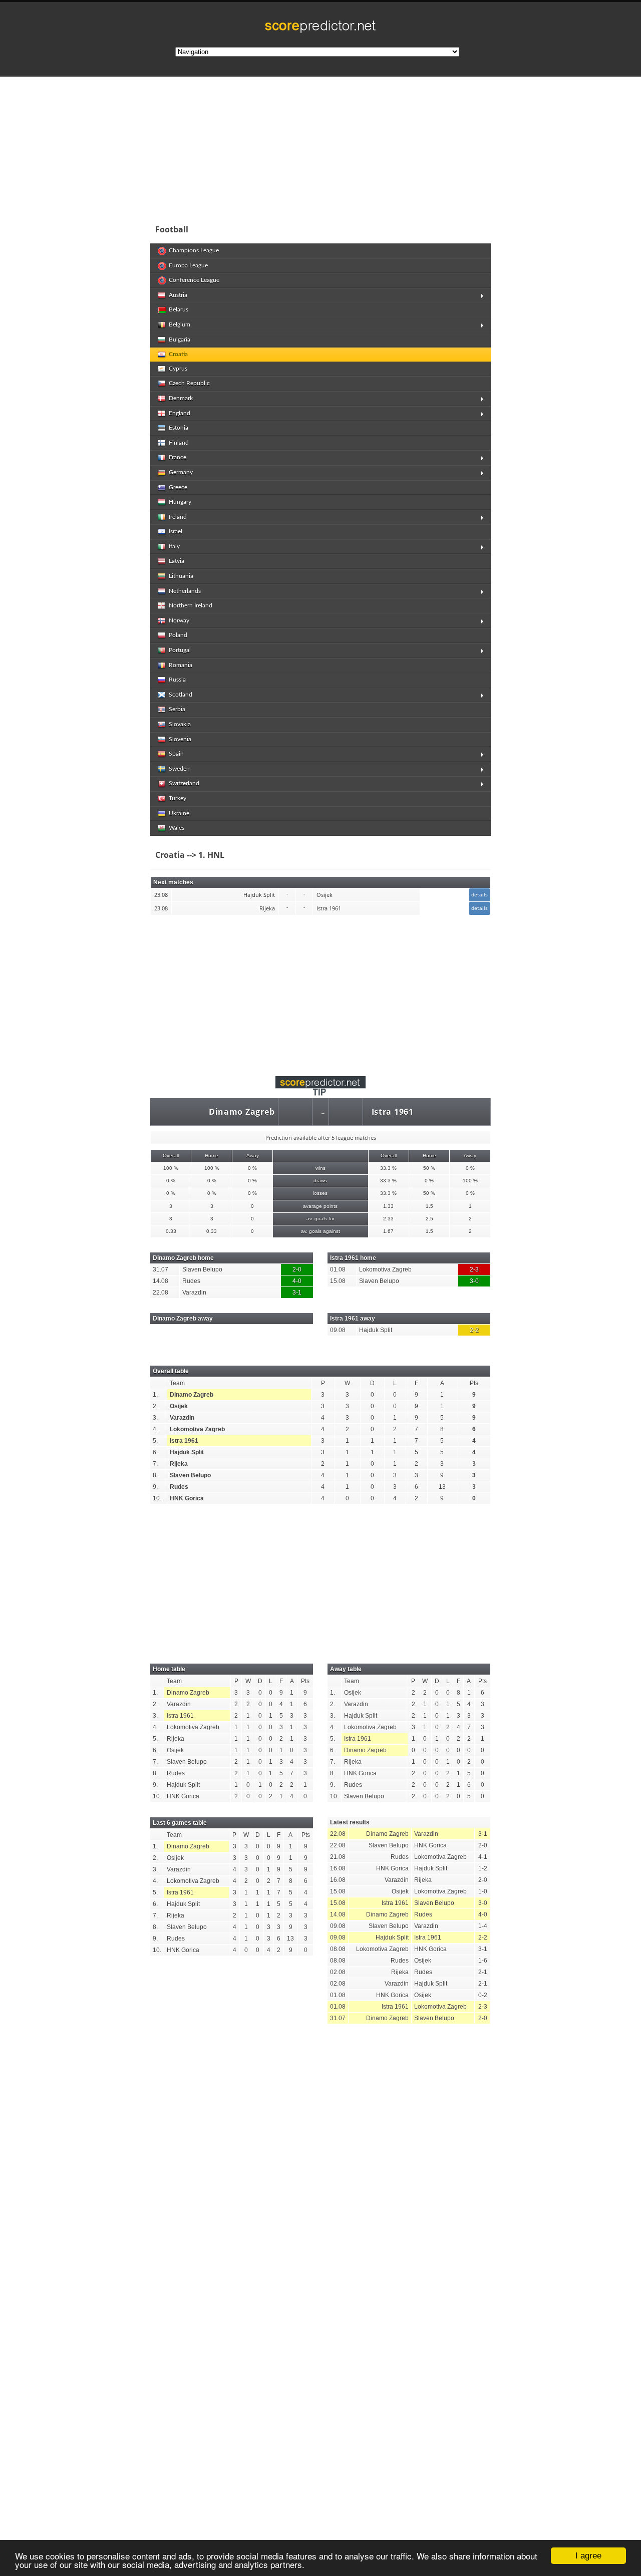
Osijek (179, 1406)
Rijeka (179, 1464)
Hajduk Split (187, 1452)
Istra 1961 (393, 1112)
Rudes (179, 1487)
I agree (588, 2556)
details (479, 894)
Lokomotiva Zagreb (197, 1429)
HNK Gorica (187, 1498)
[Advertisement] (386, 147)
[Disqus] (320, 2170)
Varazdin (182, 1418)
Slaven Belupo (190, 1475)
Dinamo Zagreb (242, 1112)
